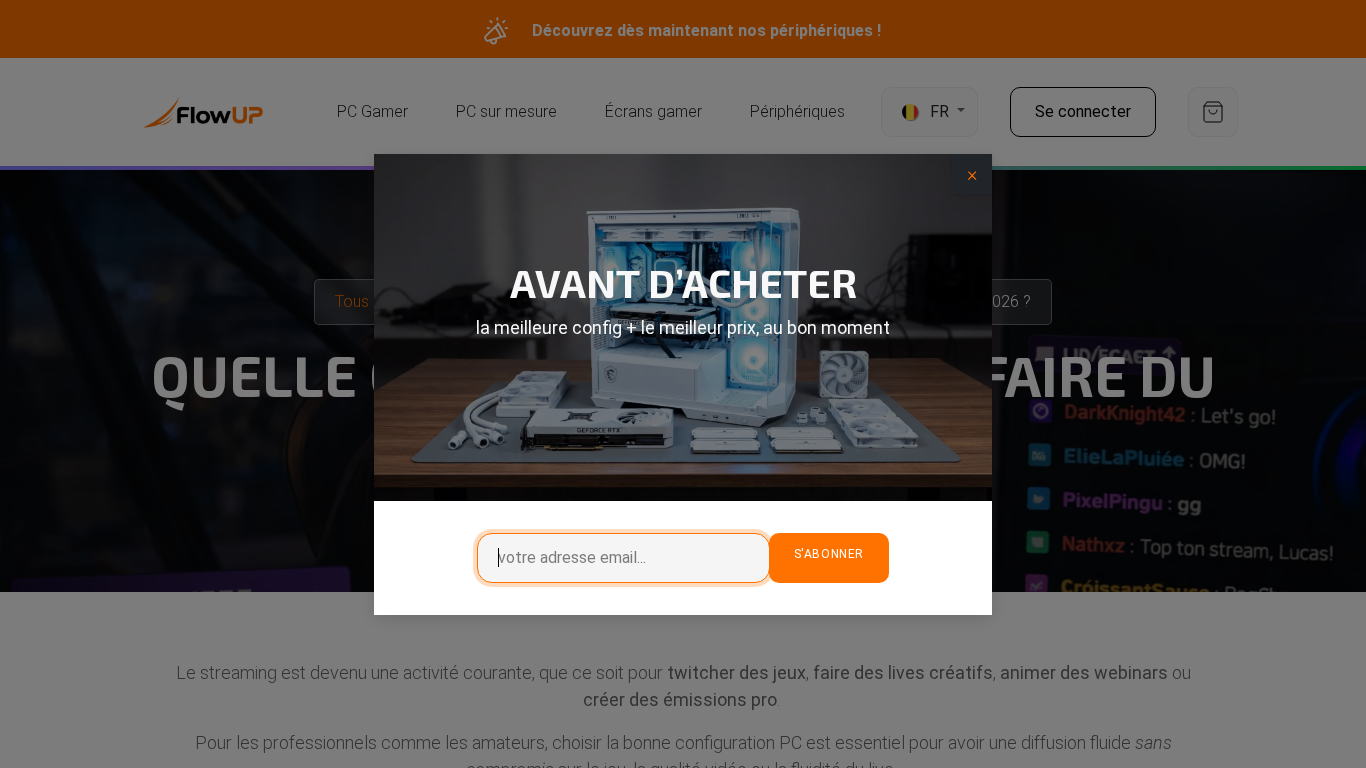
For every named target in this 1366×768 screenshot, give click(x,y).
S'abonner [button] (829, 554)
